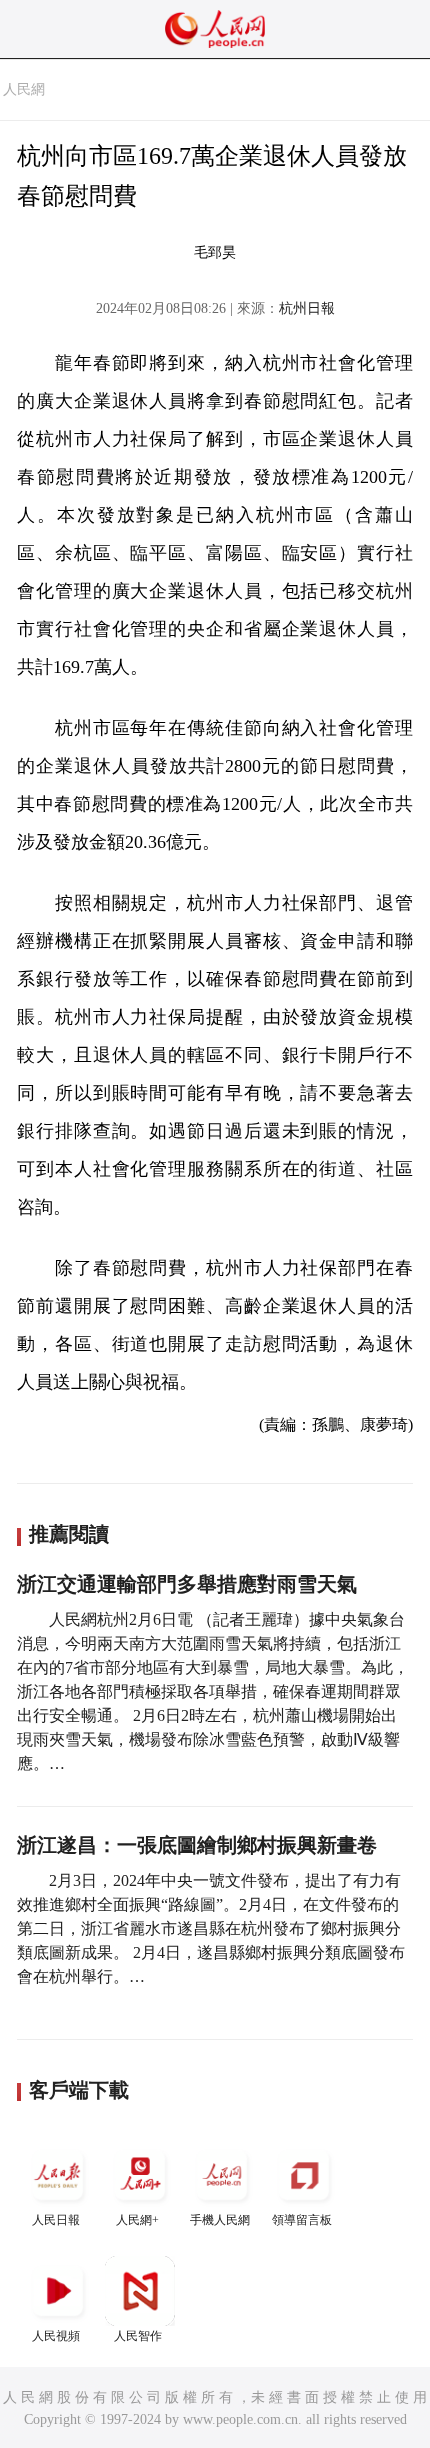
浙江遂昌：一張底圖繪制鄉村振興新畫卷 (197, 1845)
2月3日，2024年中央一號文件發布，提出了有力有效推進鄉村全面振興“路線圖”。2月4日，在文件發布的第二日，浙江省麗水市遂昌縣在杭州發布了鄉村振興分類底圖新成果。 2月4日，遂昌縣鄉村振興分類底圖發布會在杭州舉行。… (211, 1928)
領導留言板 (302, 2220)
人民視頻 (56, 2336)
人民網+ (137, 2220)
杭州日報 (307, 308)
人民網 (24, 89)
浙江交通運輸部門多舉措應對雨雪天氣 (187, 1584)
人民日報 (56, 2220)
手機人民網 (220, 2220)
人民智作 (138, 2336)
